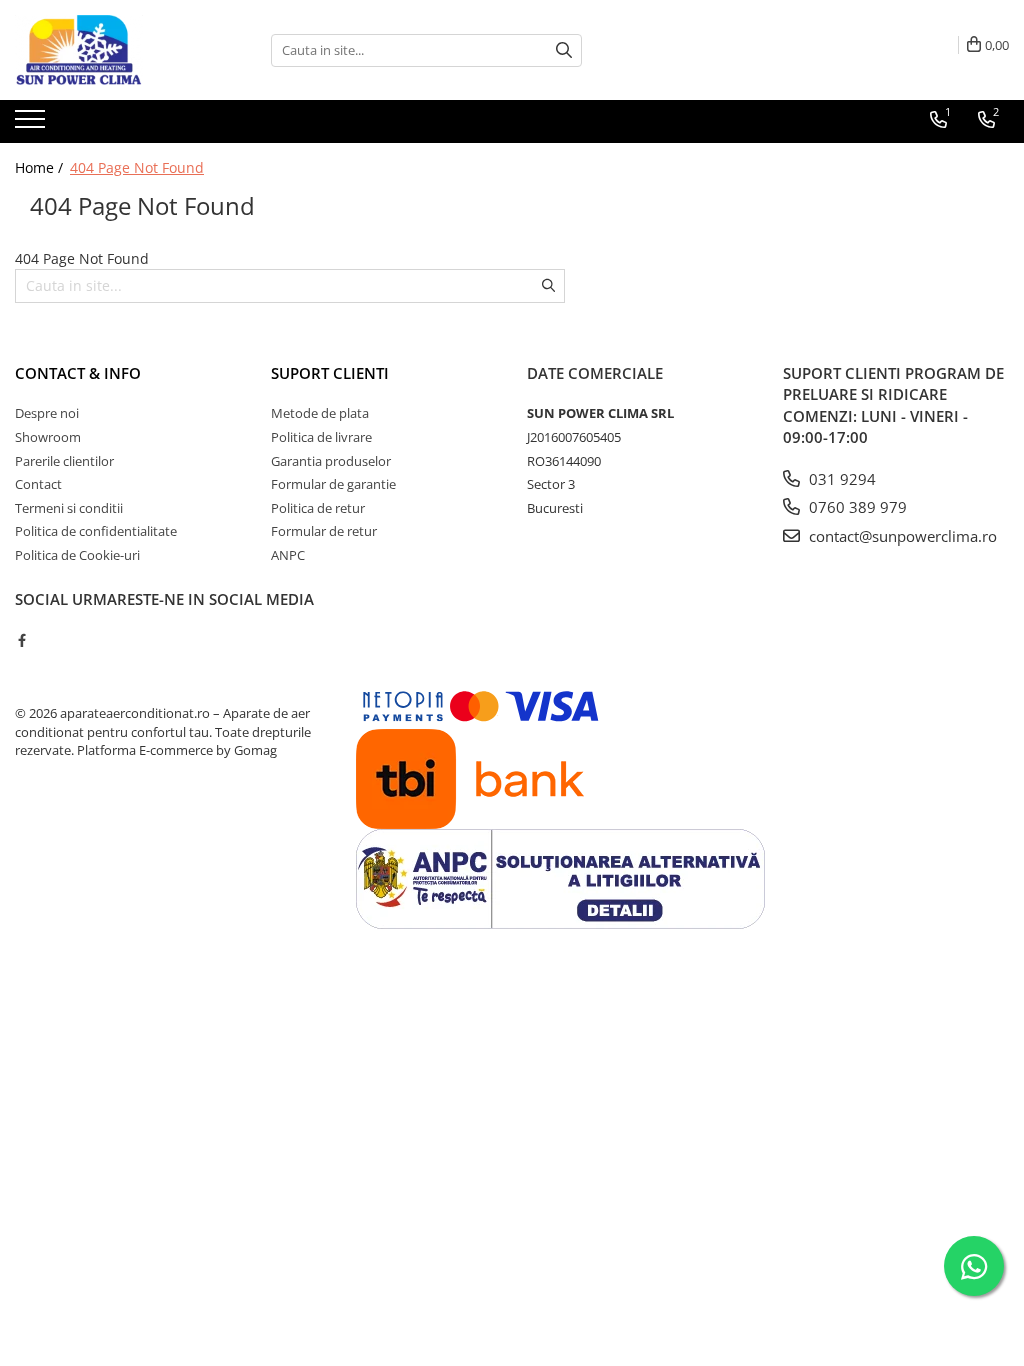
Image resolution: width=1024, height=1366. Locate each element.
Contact (38, 484)
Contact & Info (78, 373)
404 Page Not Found (137, 167)
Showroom (48, 437)
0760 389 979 (856, 507)
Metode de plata (320, 413)
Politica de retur (318, 508)
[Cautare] (564, 50)
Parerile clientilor (64, 461)
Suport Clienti (330, 373)
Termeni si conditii (69, 508)
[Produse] (32, 125)
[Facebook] (21, 640)
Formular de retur (324, 531)
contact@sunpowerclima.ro (901, 536)
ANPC (288, 555)
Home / (41, 167)
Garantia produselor (331, 461)
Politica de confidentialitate (96, 531)
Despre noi (47, 413)
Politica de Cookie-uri (77, 555)
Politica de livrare (321, 437)
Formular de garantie (333, 484)
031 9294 (840, 479)
